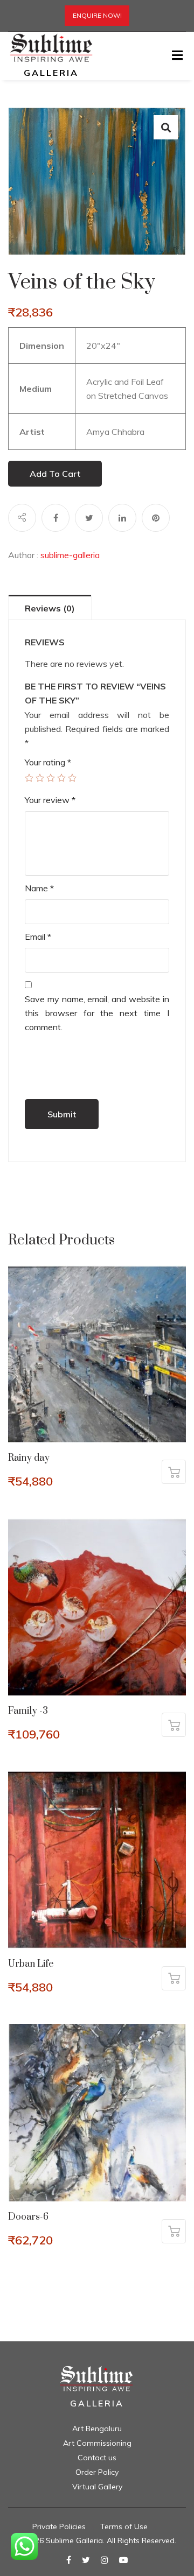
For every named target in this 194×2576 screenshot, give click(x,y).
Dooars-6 (28, 2217)
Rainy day (29, 1458)
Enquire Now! (97, 15)
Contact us (97, 2458)
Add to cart (55, 474)
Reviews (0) (50, 608)
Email (38, 937)
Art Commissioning (97, 2443)
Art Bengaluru (97, 2429)
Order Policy (97, 2472)
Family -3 (28, 1711)
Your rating (48, 762)
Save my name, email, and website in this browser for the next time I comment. (97, 1013)
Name (39, 888)
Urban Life (31, 1964)
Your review (50, 800)
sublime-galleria (70, 555)
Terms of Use (124, 2526)
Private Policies (59, 2526)
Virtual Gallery (97, 2487)
